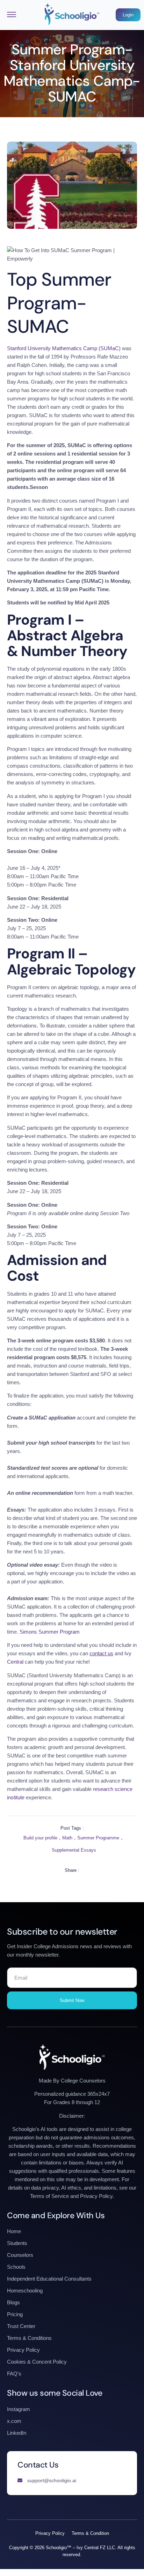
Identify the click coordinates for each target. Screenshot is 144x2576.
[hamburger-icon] (11, 15)
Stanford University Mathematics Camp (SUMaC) (64, 348)
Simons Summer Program (50, 1632)
